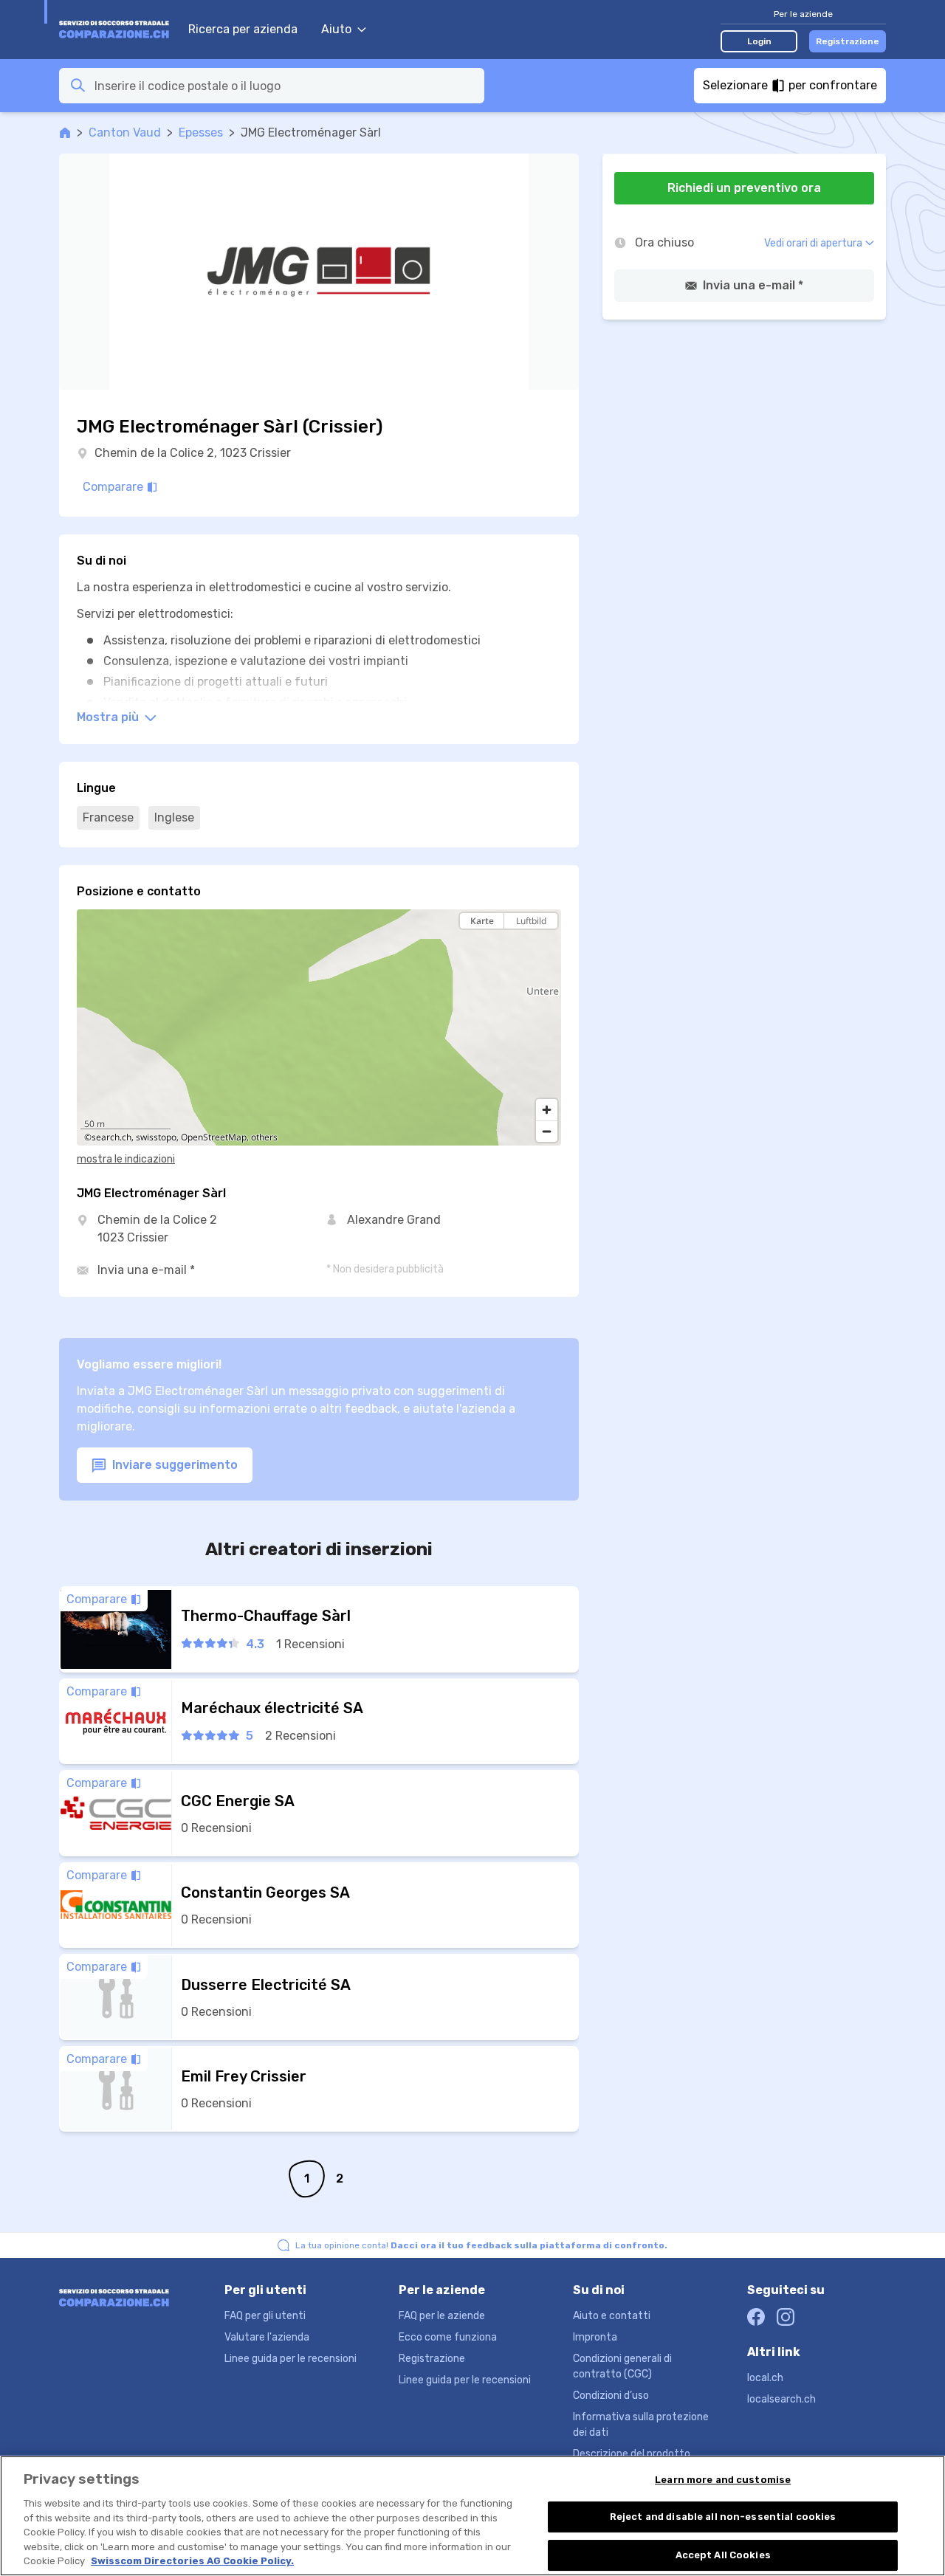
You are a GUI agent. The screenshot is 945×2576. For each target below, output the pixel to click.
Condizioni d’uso (611, 2396)
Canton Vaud (125, 132)
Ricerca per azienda (243, 29)
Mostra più (109, 717)
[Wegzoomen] (547, 1131)
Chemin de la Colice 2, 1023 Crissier (193, 453)
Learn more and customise (723, 2480)
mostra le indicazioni (126, 1159)
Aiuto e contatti (612, 2316)
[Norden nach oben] (547, 947)
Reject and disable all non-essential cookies (723, 2517)
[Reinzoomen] (547, 1110)
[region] (319, 1027)
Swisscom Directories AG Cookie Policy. (192, 2561)
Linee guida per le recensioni (291, 2359)
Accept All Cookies (723, 2555)
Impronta (595, 2337)
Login (759, 41)
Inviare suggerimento (173, 1465)
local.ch (765, 2378)
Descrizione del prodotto (632, 2454)
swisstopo (156, 1137)
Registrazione (848, 41)
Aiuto (336, 29)
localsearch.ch (781, 2399)
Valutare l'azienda (267, 2337)
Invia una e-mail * (146, 1270)
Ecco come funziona (448, 2337)
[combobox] (285, 86)
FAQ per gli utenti (265, 2316)
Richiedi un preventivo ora (744, 188)
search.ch (111, 1137)
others (264, 1137)
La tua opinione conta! (481, 2245)
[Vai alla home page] (116, 30)
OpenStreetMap (214, 1137)
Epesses (201, 132)
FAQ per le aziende (442, 2316)
